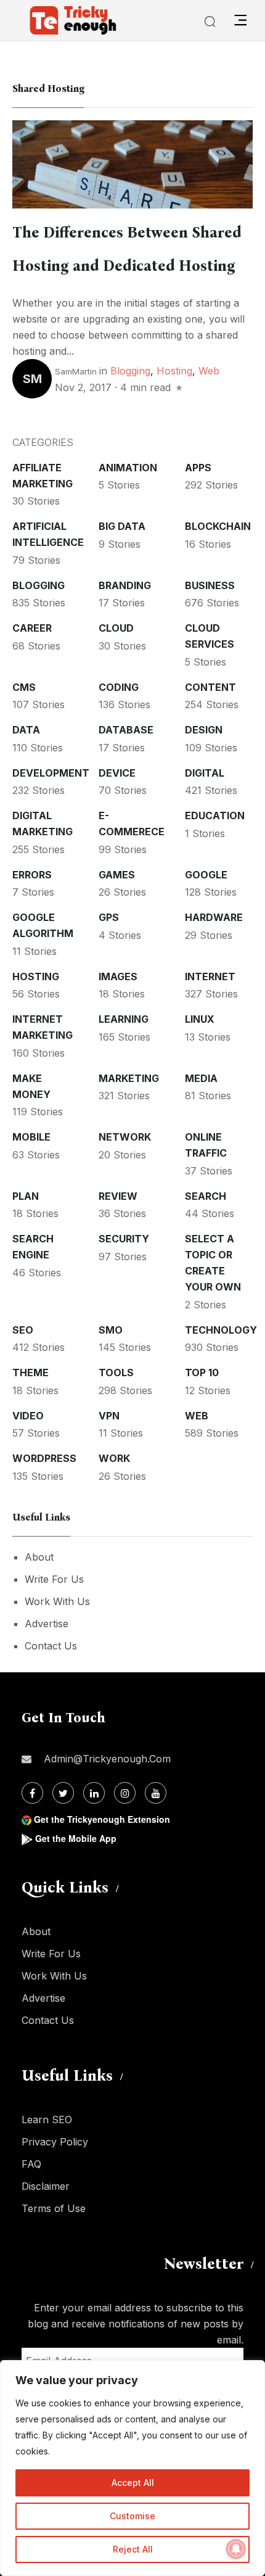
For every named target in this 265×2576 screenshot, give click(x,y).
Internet (210, 976)
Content (210, 687)
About (39, 1557)
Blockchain (218, 526)
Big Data (122, 526)
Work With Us (57, 1601)
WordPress (44, 1458)
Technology (221, 1330)
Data (26, 730)
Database (126, 730)
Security (124, 1239)
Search (206, 1196)
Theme (31, 1373)
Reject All (133, 2549)
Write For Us (54, 1579)
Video (28, 1416)
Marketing (129, 1078)
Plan (26, 1196)
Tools (116, 1373)
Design (204, 730)
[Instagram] (125, 1793)
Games (117, 875)
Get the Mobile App (76, 1838)
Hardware (214, 917)
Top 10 (202, 1373)
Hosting (174, 371)
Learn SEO (47, 2120)
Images (118, 976)
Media (201, 1078)
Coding (119, 687)
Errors (32, 875)
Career (32, 628)
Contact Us (51, 1646)
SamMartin (76, 371)
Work (114, 1458)
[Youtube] (156, 1793)
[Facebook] (32, 1793)
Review (118, 1196)
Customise (132, 2516)
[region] (132, 2468)
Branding (125, 585)
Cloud (116, 628)
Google (206, 875)
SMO (111, 1330)
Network (125, 1137)
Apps (198, 468)
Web (209, 371)
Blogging (130, 371)
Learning (124, 1019)
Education (215, 815)
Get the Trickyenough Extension (102, 1819)
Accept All (133, 2483)
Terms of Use (54, 2208)
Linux (200, 1019)
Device (117, 773)
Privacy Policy (55, 2142)
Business (210, 585)
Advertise (47, 1624)
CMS (24, 687)
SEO (23, 1330)
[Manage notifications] (236, 2549)
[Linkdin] (94, 1793)
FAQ (31, 2164)
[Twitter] (63, 1793)
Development (51, 773)
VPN (109, 1416)
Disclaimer (46, 2186)
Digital (205, 773)
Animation (128, 468)
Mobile (31, 1137)
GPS (109, 917)
